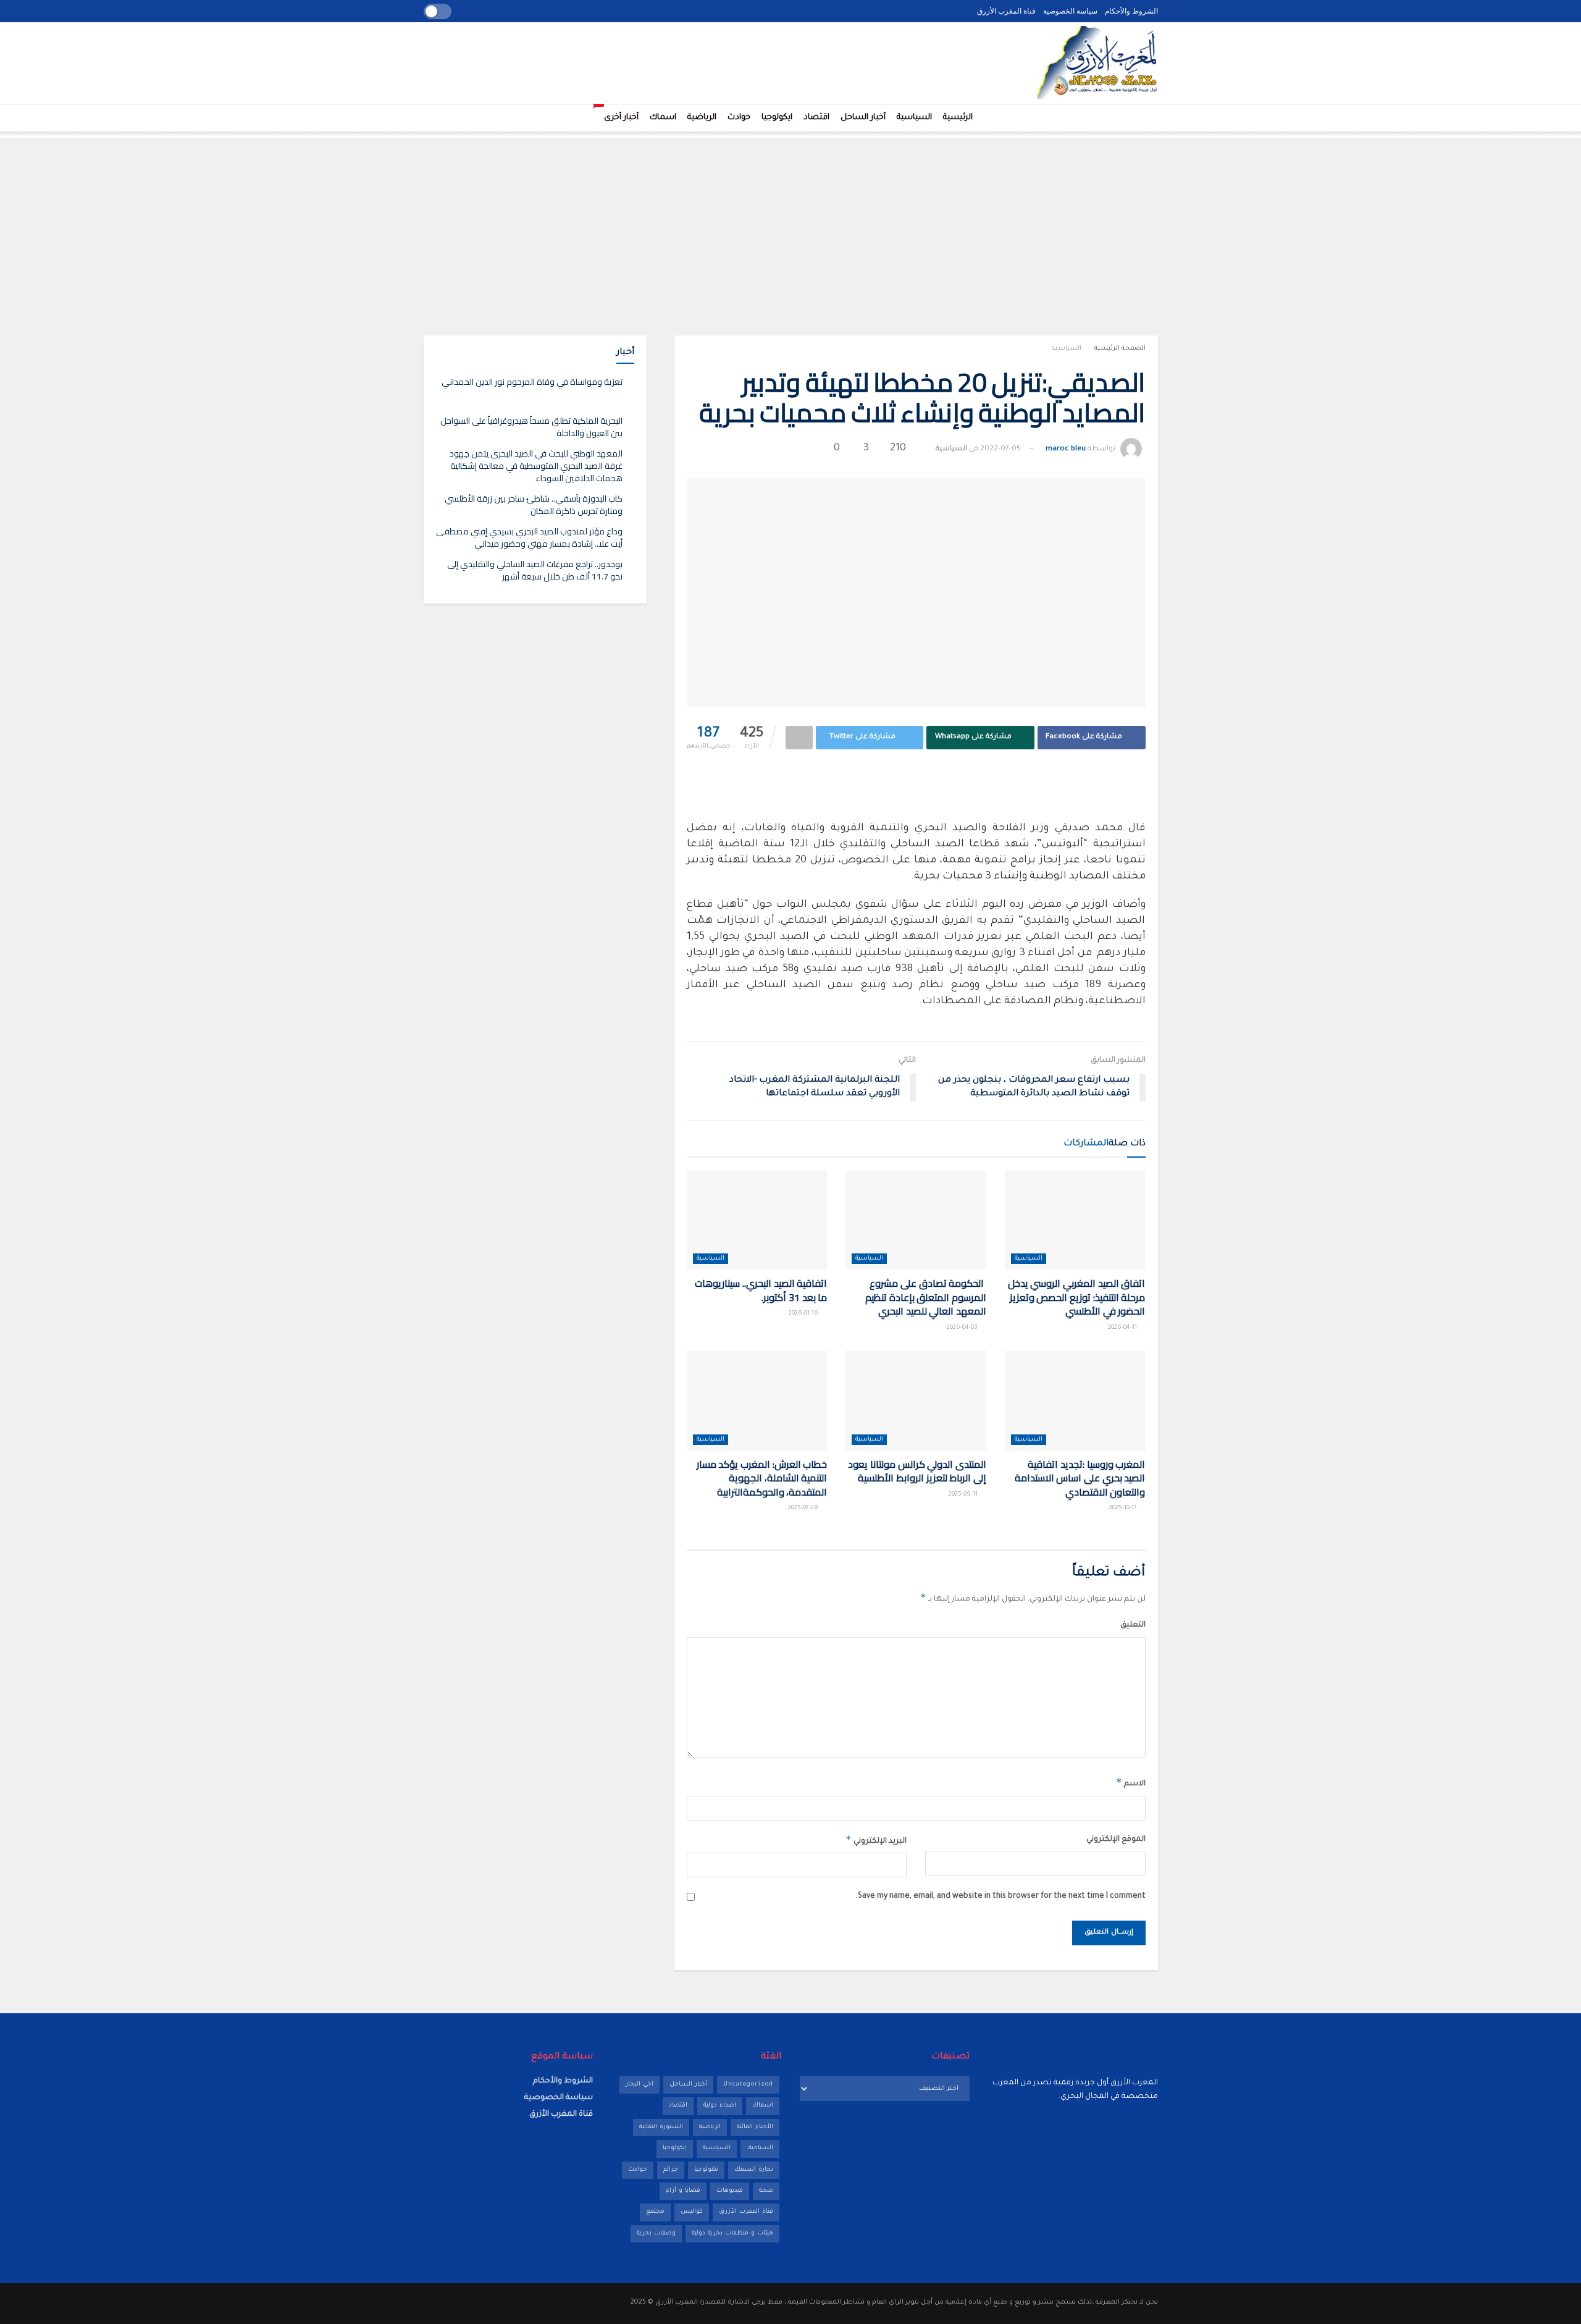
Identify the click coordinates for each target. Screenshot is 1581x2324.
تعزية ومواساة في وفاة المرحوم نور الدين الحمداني (532, 382)
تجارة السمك (754, 2170)
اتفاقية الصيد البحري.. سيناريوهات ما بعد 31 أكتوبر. (761, 1290)
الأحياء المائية (755, 2127)
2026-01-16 (804, 1314)
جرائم (671, 2170)
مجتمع (655, 2212)
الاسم (1131, 1782)
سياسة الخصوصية (1070, 11)
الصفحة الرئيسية (1120, 348)
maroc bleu (1066, 449)
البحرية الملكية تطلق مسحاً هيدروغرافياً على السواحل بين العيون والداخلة (531, 427)
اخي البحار (640, 2085)
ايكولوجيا (777, 118)
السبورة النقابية (661, 2127)
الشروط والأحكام (1131, 11)
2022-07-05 (1000, 449)
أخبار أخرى (619, 113)
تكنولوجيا (706, 2170)
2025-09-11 (964, 1495)
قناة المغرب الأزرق (1006, 11)
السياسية (914, 118)
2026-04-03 (963, 1328)
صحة (766, 2191)
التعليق (1133, 1625)
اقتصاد (816, 118)
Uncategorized (748, 2085)
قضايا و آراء (683, 2191)
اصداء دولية (720, 2106)
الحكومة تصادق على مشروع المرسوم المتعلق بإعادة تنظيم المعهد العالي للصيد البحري (926, 1297)
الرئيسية (958, 118)
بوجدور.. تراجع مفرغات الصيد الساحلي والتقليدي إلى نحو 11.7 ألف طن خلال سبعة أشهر (535, 570)
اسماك (663, 118)
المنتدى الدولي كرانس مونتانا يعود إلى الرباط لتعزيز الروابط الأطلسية (917, 1471)
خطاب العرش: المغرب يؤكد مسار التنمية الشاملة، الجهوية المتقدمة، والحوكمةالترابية (762, 1478)
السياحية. (760, 2148)
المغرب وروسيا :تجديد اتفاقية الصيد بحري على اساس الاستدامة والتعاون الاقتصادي (1080, 1478)
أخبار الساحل (863, 118)
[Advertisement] (790, 224)
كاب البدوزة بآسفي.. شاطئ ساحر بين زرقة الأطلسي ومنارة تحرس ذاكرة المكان (534, 505)
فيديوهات (730, 2191)
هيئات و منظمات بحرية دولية (732, 2233)
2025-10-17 (1124, 1508)
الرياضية (702, 118)
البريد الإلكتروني (876, 1840)
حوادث (739, 118)
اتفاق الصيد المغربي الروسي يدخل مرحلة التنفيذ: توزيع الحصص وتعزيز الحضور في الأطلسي (1077, 1297)
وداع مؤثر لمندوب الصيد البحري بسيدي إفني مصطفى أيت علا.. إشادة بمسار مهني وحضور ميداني (529, 537)
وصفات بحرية (656, 2233)
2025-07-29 (804, 1508)
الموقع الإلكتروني (1116, 1840)
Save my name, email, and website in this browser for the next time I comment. (1001, 1897)
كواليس (692, 2212)
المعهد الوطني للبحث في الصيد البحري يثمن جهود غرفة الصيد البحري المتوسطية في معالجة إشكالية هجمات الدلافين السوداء (536, 465)
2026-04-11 (1123, 1328)
